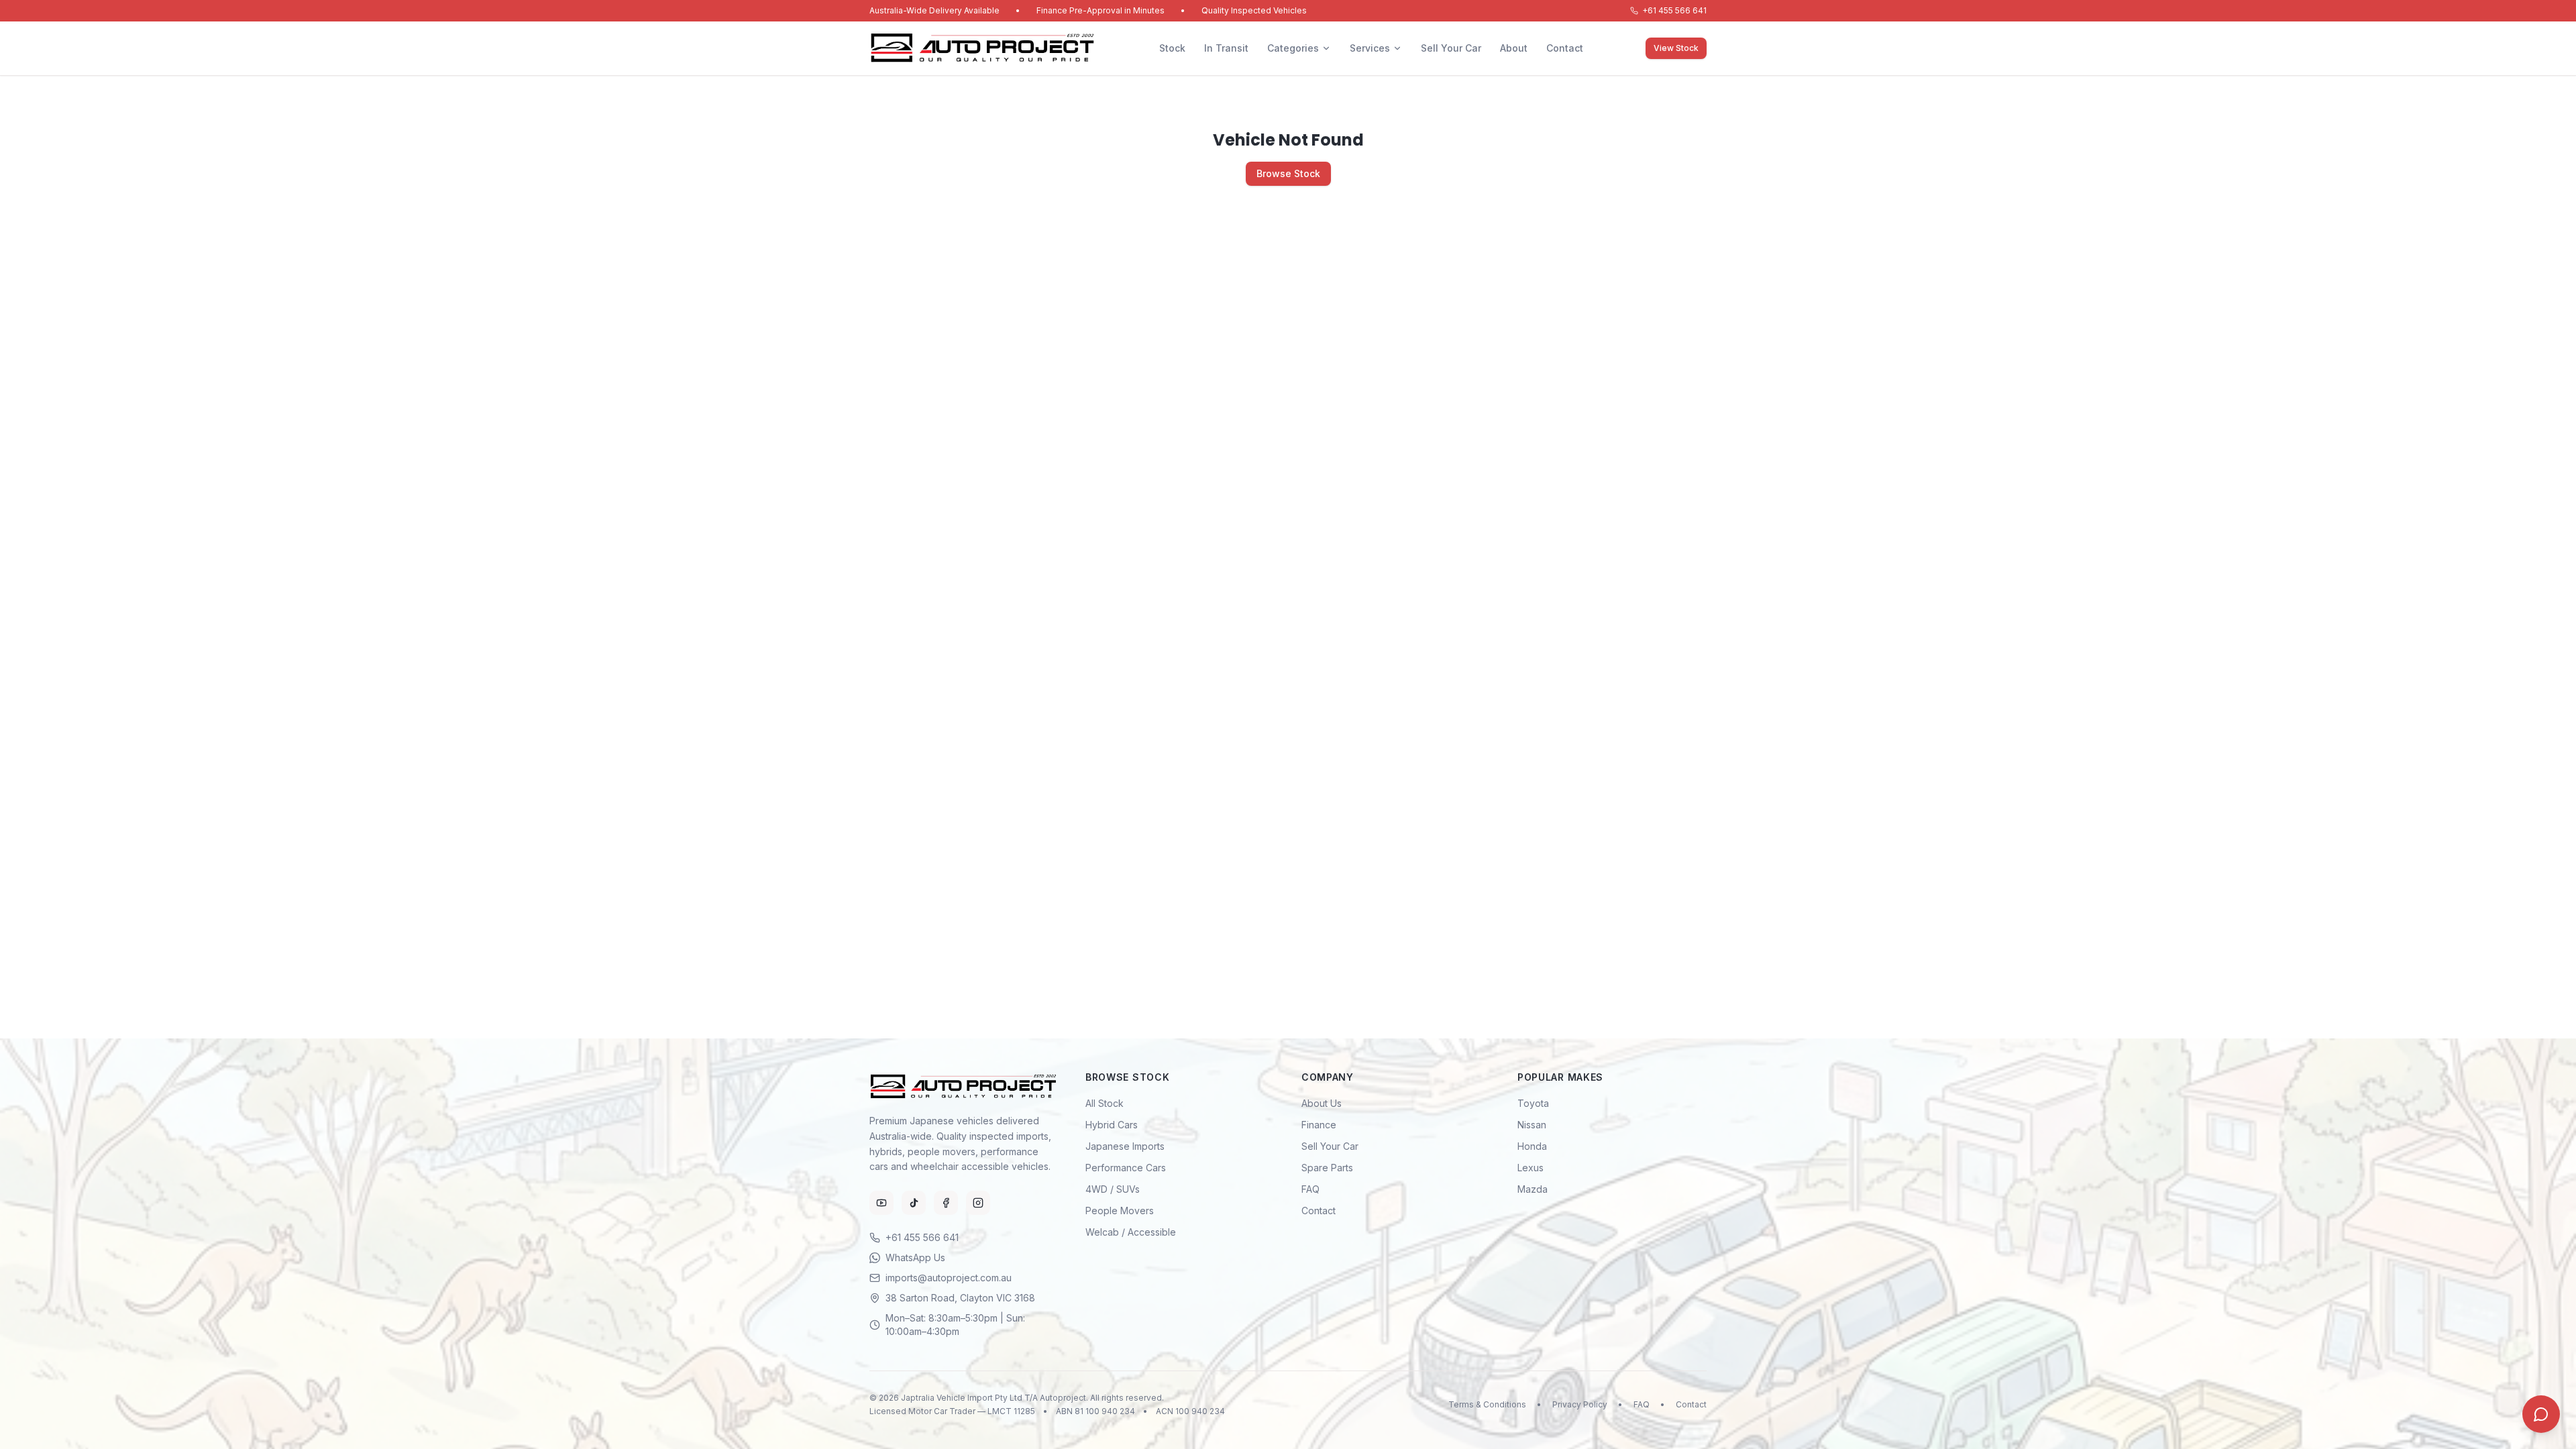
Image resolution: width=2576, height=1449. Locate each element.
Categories (1293, 48)
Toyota (1533, 1103)
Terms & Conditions (1487, 1404)
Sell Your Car (1451, 48)
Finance (1319, 1125)
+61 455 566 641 (1674, 10)
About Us (1322, 1103)
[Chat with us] (2541, 1414)
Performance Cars (1126, 1168)
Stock (1172, 48)
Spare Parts (1327, 1168)
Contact (1565, 48)
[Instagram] (978, 1203)
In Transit (1226, 48)
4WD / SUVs (1113, 1189)
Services (1370, 48)
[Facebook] (946, 1203)
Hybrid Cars (1112, 1125)
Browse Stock (1288, 173)
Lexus (1531, 1168)
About (1514, 48)
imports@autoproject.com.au (949, 1278)
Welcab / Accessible (1131, 1232)
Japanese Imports (1125, 1146)
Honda (1532, 1146)
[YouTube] (881, 1203)
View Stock (1676, 48)
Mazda (1533, 1189)
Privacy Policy (1580, 1404)
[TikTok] (914, 1203)
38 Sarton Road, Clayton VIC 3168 (960, 1298)
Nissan (1532, 1125)
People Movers (1120, 1211)
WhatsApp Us (915, 1257)
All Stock (1105, 1103)
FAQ (1310, 1189)
